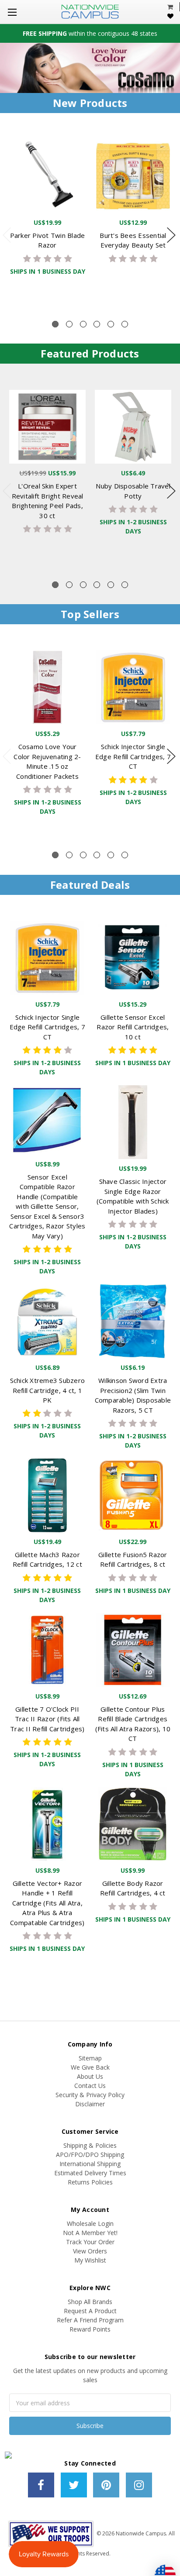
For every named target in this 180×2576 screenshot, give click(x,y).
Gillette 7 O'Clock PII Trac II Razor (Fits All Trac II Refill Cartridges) (47, 1719)
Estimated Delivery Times (90, 2173)
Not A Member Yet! (90, 2233)
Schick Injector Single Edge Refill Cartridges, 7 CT (133, 756)
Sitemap (90, 2058)
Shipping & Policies (90, 2145)
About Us (90, 2076)
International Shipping (90, 2164)
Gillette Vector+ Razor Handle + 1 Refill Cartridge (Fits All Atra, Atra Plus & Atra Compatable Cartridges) (47, 1903)
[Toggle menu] (12, 12)
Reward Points (90, 2329)
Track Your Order (90, 2242)
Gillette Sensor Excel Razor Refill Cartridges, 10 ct (133, 1027)
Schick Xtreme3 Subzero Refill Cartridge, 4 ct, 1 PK (48, 1390)
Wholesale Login (90, 2223)
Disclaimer (90, 2104)
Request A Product (90, 2311)
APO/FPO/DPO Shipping (90, 2155)
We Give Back (90, 2067)
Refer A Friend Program (90, 2320)
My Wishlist (90, 2260)
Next (171, 235)
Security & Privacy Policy (90, 2095)
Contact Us (90, 2086)
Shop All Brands (90, 2302)
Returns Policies (90, 2182)
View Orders (90, 2251)
